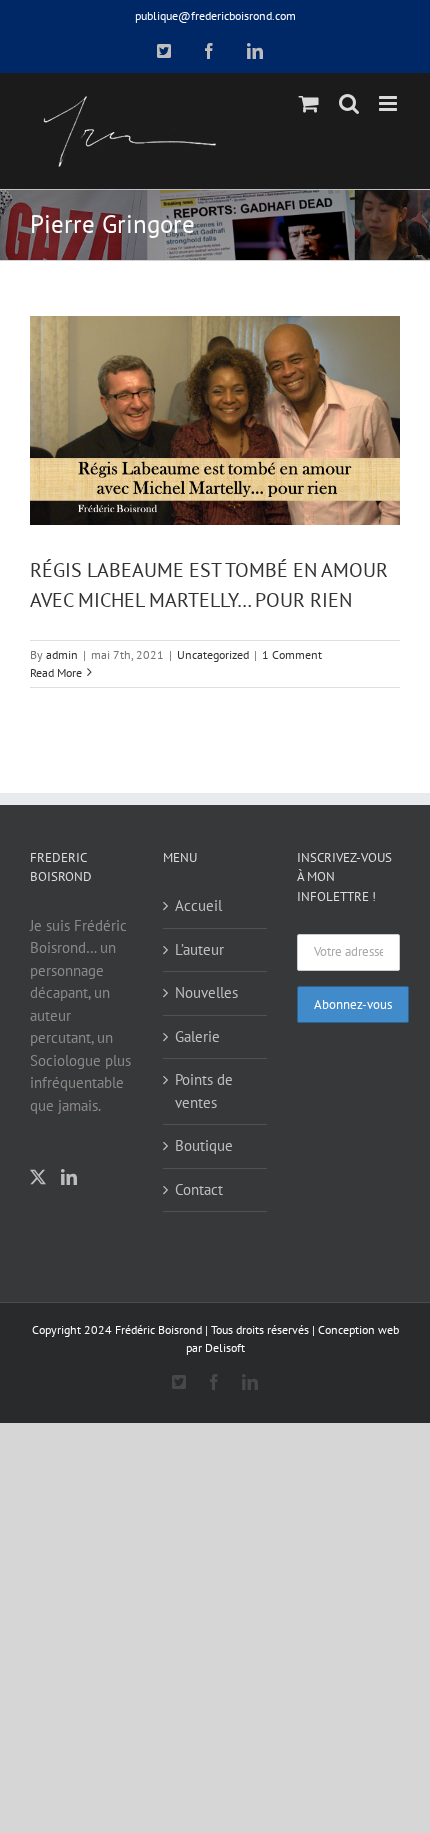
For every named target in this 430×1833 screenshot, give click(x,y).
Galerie (197, 1036)
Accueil (198, 905)
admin (62, 654)
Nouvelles (206, 992)
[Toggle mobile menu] (389, 103)
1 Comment (292, 654)
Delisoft (225, 1347)
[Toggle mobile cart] (309, 103)
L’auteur (199, 949)
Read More (56, 672)
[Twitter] (38, 1177)
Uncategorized (213, 654)
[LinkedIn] (69, 1177)
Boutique (204, 1145)
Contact (199, 1189)
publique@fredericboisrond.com (215, 15)
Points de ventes (204, 1091)
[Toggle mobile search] (349, 103)
